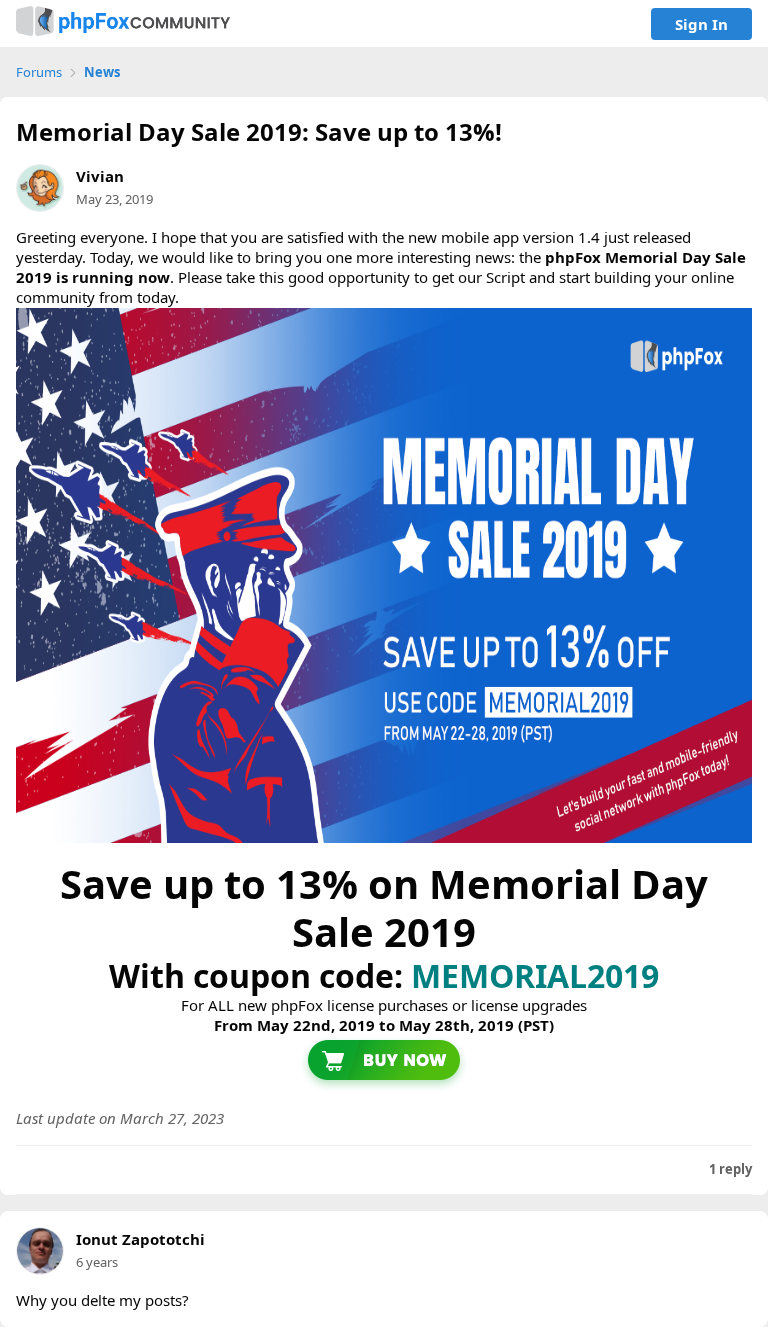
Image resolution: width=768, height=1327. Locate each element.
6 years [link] (97, 1262)
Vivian (100, 176)
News (102, 72)
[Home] (123, 23)
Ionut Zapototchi (140, 1239)
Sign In (701, 24)
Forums (39, 72)
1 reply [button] (730, 1169)
